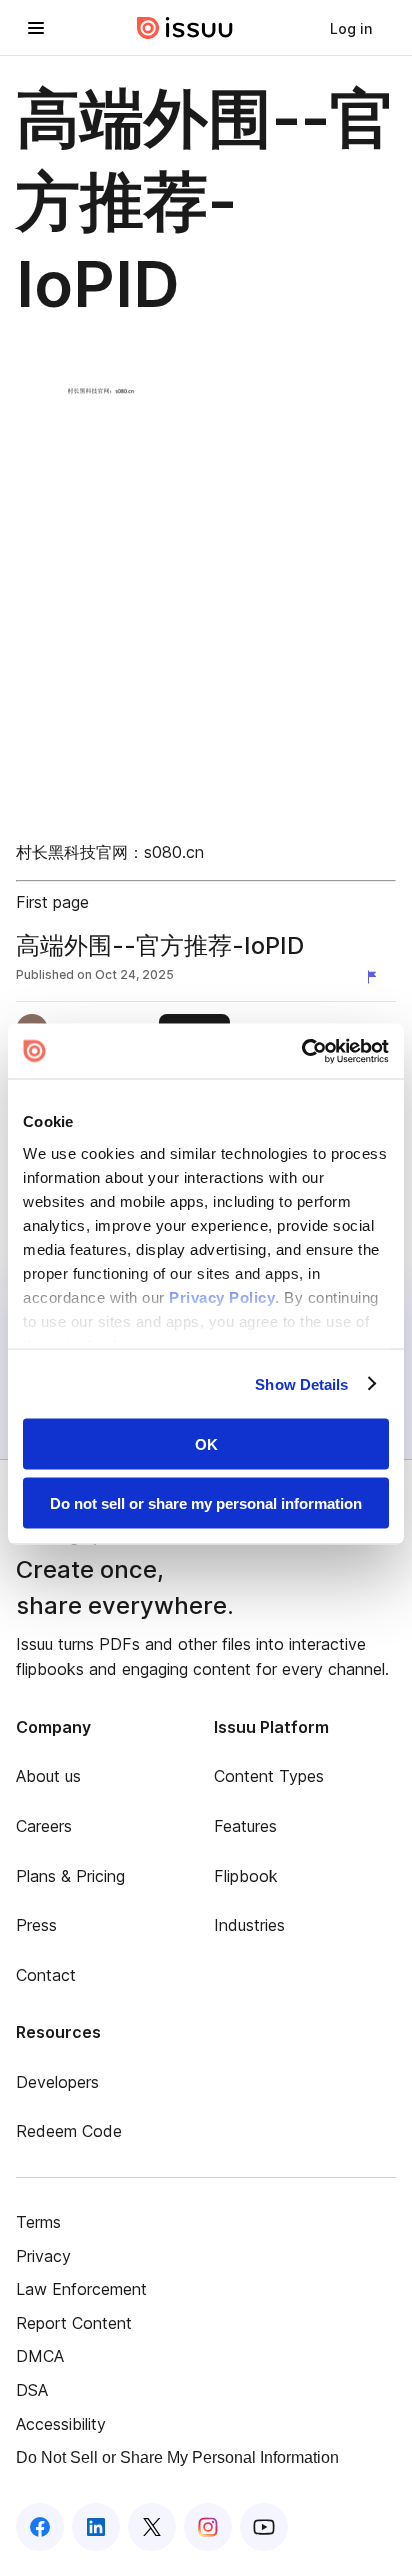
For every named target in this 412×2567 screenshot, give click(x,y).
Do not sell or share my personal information (206, 1502)
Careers (44, 1826)
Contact (46, 1975)
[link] (351, 28)
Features (245, 1826)
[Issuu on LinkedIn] (96, 2527)
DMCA (40, 2356)
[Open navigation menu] (36, 28)
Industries (249, 1925)
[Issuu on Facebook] (40, 2527)
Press (36, 1925)
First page (52, 902)
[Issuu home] (185, 28)
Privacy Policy (222, 1296)
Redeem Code (69, 2131)
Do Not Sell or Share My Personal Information (177, 2457)
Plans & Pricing (70, 1876)
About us (48, 1776)
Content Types (269, 1776)
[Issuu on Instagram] (208, 2527)
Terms (38, 2222)
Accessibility (61, 2424)
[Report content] (376, 977)
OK (206, 1444)
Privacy (43, 2256)
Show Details (301, 1383)
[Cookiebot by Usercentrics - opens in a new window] (301, 1051)
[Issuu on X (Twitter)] (152, 2527)
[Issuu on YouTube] (264, 2527)
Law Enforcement (81, 2289)
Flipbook (246, 1876)
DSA (32, 2390)
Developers (57, 2082)
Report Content (74, 2323)
